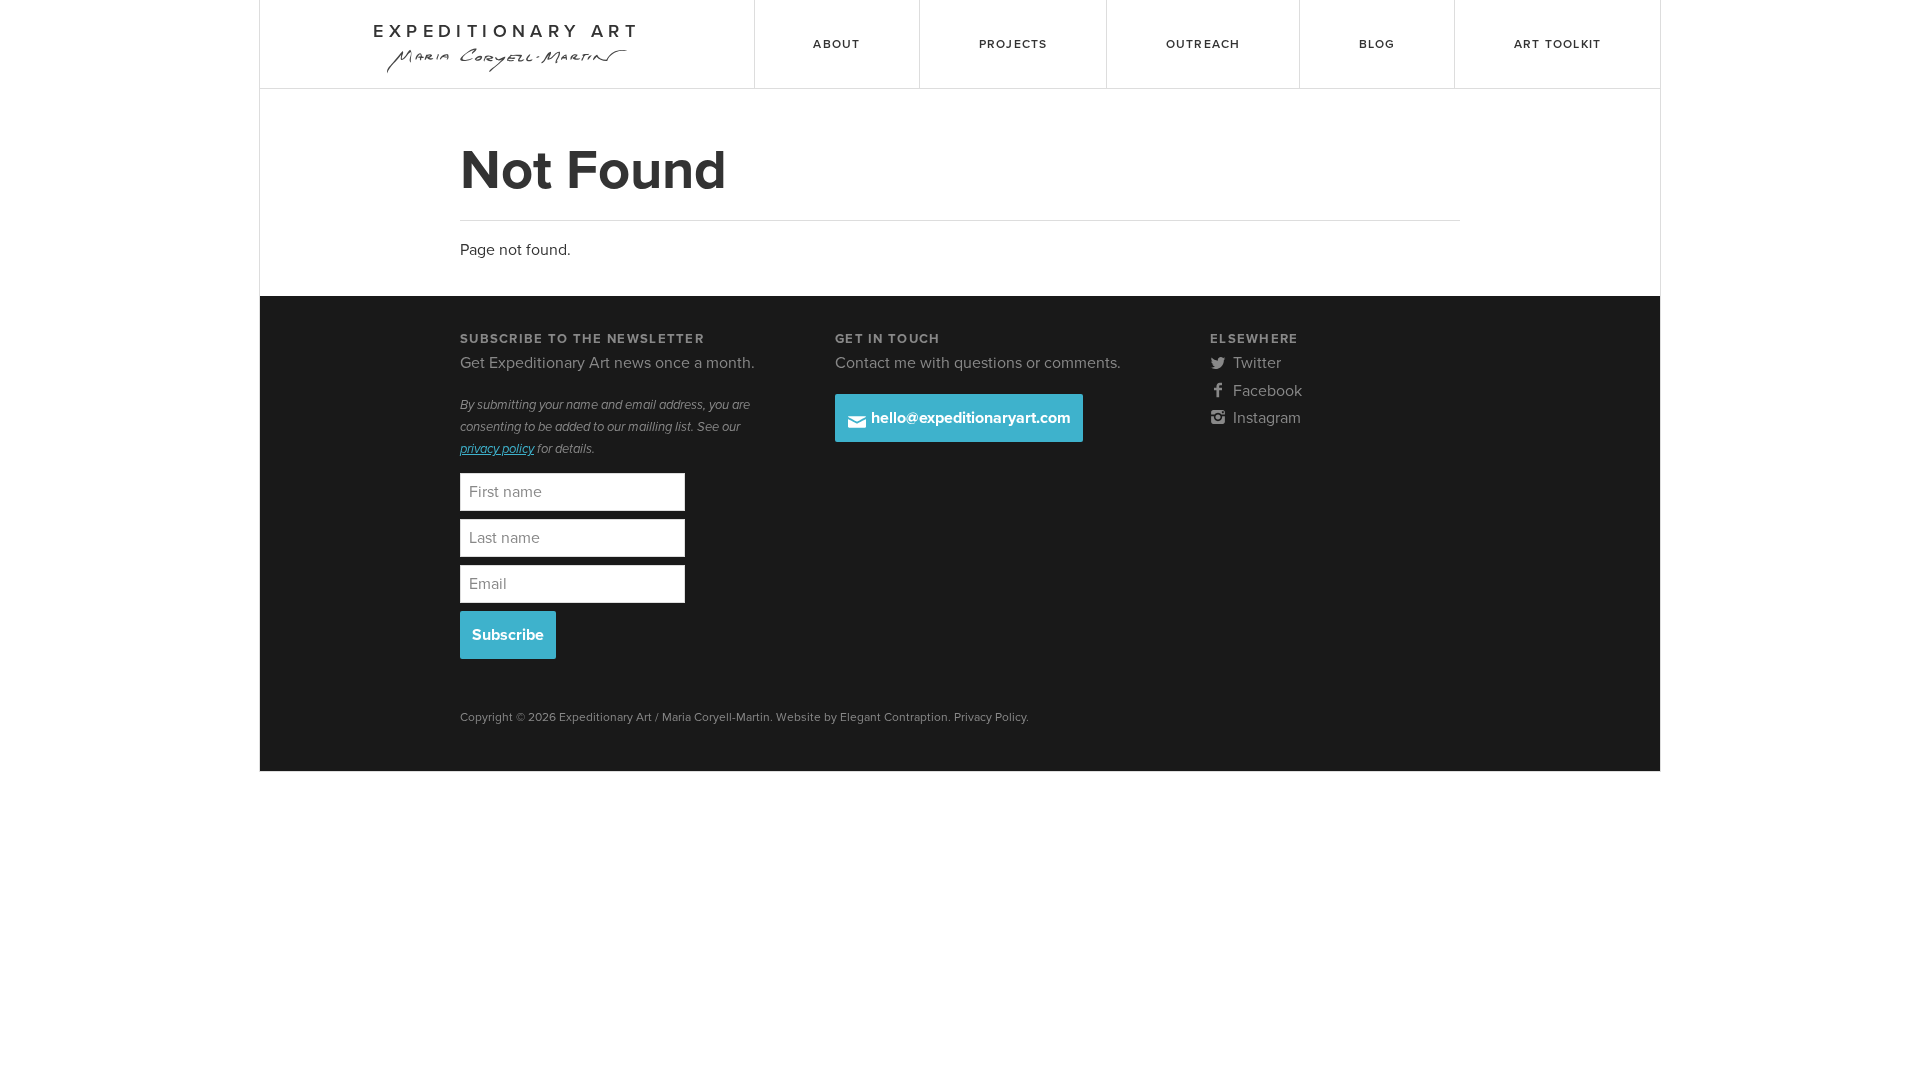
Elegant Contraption (894, 717)
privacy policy (497, 449)
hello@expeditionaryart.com (969, 418)
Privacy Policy (990, 717)
